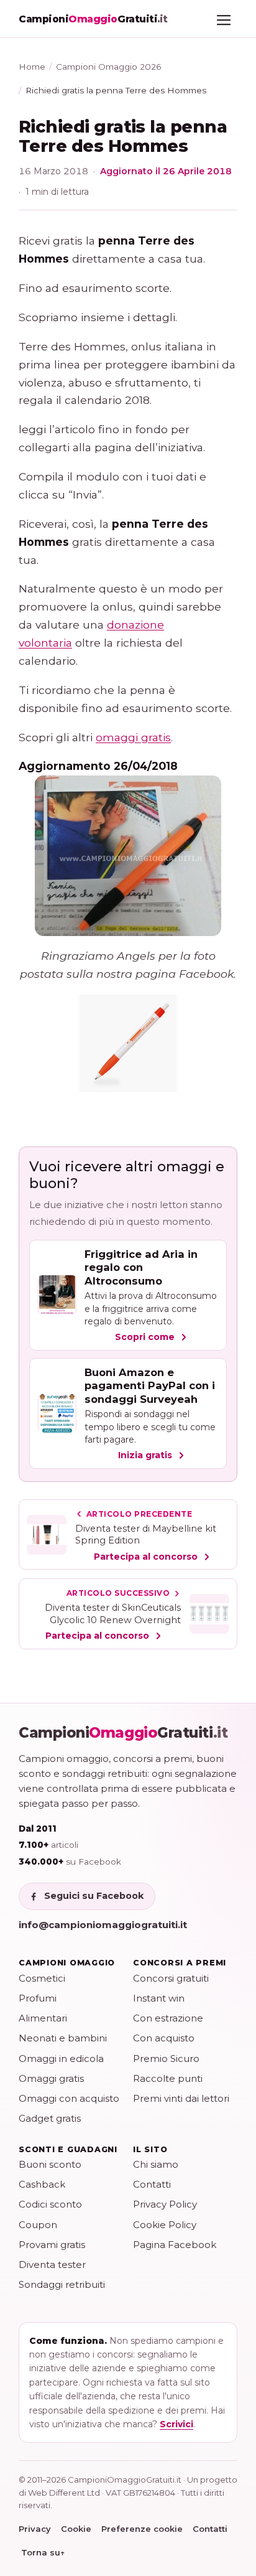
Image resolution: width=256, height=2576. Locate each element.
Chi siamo (156, 2164)
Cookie (76, 2529)
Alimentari (43, 2018)
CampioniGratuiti (123, 1733)
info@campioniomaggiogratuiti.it (103, 1925)
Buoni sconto (50, 2164)
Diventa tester (52, 2265)
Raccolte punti (168, 2078)
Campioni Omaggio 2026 (108, 67)
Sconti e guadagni (68, 2149)
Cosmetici (42, 1978)
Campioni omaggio (67, 1963)
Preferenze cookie (142, 2529)
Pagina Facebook (175, 2245)
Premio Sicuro (166, 2058)
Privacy (35, 2529)
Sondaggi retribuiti (62, 2284)
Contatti (152, 2184)
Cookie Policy (165, 2225)
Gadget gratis (50, 2118)
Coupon (38, 2225)
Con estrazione (168, 2018)
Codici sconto (50, 2204)
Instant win (159, 1998)
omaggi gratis (133, 737)
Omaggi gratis (51, 2078)
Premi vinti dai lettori (181, 2098)
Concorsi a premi (180, 1963)
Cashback (42, 2184)
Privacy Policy (165, 2204)
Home (32, 67)
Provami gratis (52, 2245)
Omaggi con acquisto (69, 2098)
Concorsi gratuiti (171, 1978)
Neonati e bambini (63, 2038)
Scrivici (176, 2424)
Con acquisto (164, 2038)
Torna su (43, 2552)
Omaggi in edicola (61, 2058)
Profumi (38, 1998)
